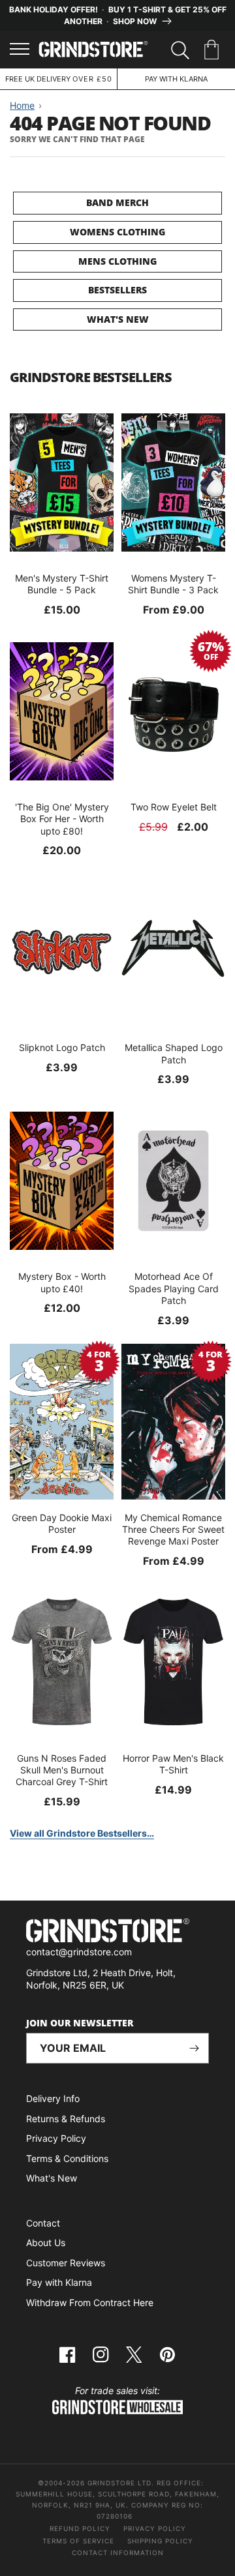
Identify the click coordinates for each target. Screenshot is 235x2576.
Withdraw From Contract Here (90, 2302)
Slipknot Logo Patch (62, 1047)
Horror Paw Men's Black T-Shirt (173, 1764)
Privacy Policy (56, 2138)
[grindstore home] (117, 1932)
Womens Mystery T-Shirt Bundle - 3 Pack (173, 584)
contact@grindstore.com (79, 1952)
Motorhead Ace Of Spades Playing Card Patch (174, 1288)
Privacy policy (155, 2528)
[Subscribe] (194, 2048)
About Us (46, 2243)
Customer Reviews (66, 2263)
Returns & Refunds (66, 2119)
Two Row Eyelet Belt (174, 807)
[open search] (180, 50)
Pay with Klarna (59, 2282)
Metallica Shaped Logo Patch (174, 1053)
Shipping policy (160, 2541)
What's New (118, 319)
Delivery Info (53, 2098)
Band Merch (117, 202)
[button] (214, 50)
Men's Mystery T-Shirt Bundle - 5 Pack (62, 584)
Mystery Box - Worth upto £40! (62, 1282)
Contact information (118, 2553)
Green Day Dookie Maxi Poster (62, 1523)
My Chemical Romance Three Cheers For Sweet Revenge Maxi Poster (173, 1529)
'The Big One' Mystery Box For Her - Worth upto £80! (62, 819)
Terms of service (78, 2541)
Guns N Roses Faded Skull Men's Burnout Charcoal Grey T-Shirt (62, 1770)
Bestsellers (117, 290)
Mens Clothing (117, 261)
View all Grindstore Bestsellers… (82, 1833)
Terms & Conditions (67, 2158)
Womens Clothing (117, 232)
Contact (43, 2223)
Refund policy (80, 2528)
